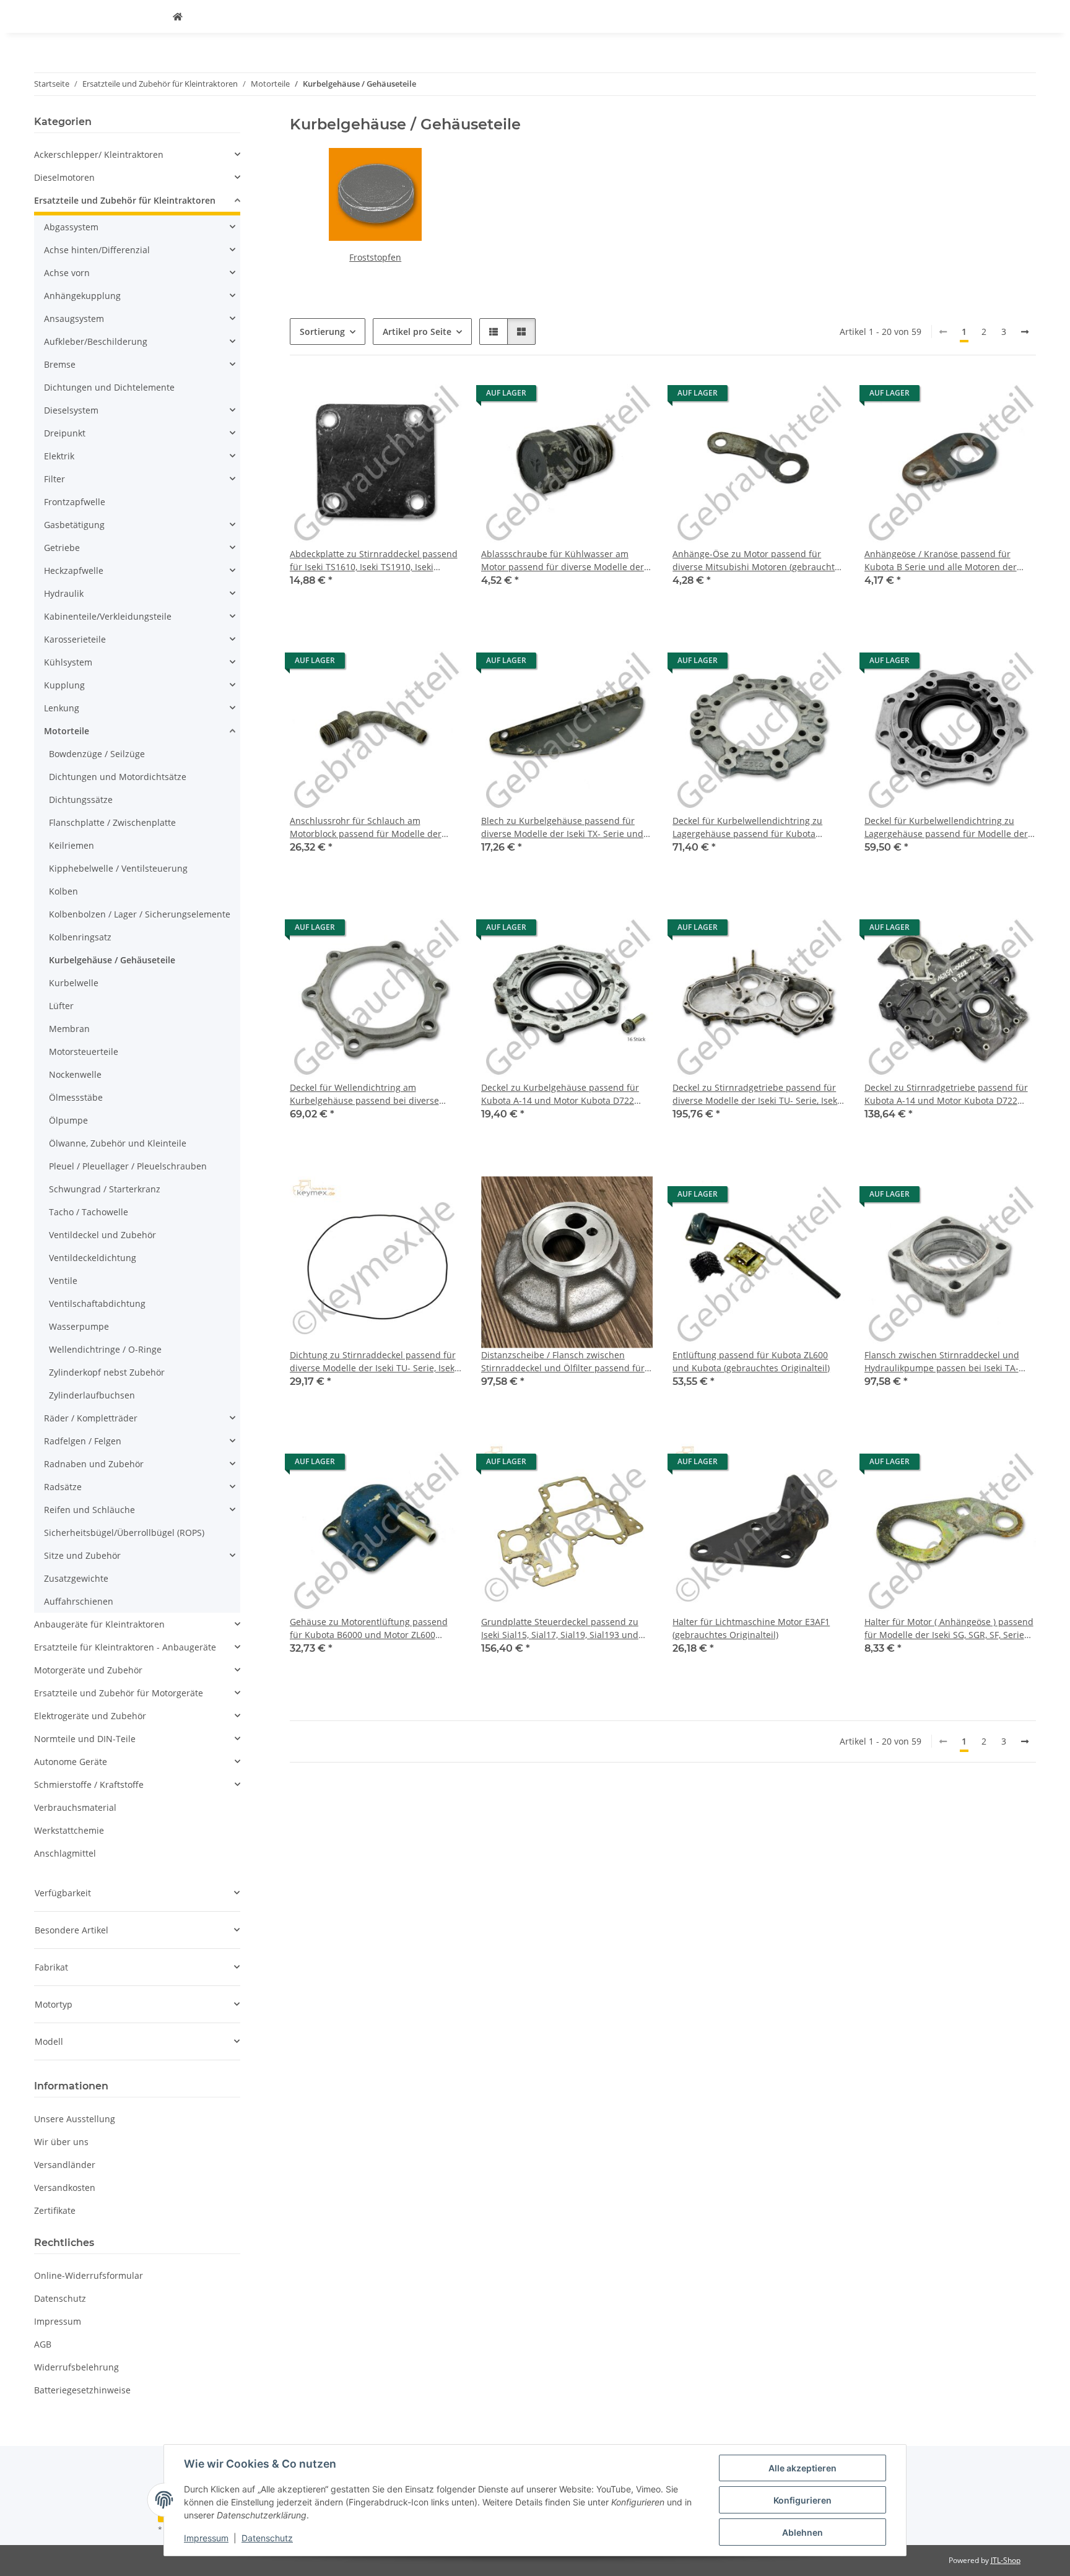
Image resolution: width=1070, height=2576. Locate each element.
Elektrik (59, 456)
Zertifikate (55, 2210)
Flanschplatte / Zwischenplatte (112, 822)
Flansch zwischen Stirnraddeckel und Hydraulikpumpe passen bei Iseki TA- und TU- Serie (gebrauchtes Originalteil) (947, 1362)
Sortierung (322, 332)
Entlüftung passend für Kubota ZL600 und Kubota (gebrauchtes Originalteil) (751, 1361)
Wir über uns (61, 2142)
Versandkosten (65, 2188)
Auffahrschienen (79, 1601)
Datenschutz (267, 2538)
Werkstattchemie (69, 1830)
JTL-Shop (1006, 2560)
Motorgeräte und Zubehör (88, 1670)
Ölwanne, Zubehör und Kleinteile (118, 1143)
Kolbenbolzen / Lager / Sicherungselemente (140, 914)
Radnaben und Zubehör (94, 1464)
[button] (494, 332)
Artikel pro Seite (417, 332)
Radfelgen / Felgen (83, 1441)
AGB (43, 2344)
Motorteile (67, 731)
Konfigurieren (802, 2500)
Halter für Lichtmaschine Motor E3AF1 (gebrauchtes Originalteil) (751, 1628)
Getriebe (62, 548)
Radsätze (63, 1487)
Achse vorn (67, 273)
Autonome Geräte (71, 1762)
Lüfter (61, 1006)
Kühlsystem (68, 662)
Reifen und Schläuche (89, 1510)
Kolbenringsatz (80, 937)
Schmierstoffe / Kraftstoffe (89, 1785)
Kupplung (64, 685)
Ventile (63, 1281)
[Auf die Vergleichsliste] (440, 396)
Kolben (63, 891)
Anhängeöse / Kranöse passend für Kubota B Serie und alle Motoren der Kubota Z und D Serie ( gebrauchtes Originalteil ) (941, 561)
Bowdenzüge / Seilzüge (97, 754)
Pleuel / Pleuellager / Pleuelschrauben (128, 1166)
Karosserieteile (75, 639)
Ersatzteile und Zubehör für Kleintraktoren (125, 200)
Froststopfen (375, 257)
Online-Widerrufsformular (89, 2275)
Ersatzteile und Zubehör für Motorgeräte (119, 1693)
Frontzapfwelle (75, 502)
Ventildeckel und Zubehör (102, 1235)
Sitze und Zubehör (82, 1555)
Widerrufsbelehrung (76, 2367)
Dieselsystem (71, 410)
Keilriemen (72, 845)
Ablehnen (802, 2532)
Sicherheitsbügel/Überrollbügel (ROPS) (124, 1533)
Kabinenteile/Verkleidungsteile (108, 616)
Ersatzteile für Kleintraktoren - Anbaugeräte (125, 1647)
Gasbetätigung (74, 525)
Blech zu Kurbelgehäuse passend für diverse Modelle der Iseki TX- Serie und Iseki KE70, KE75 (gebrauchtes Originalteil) (562, 827)
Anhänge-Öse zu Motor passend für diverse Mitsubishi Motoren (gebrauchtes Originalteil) (758, 561)
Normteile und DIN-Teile (85, 1739)
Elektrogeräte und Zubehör (90, 1716)
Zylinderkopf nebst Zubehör (107, 1372)
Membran (69, 1029)
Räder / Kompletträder (91, 1418)
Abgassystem (71, 227)
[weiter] (1025, 332)
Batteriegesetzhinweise (82, 2390)
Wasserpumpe (79, 1326)
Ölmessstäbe (76, 1097)
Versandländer (65, 2165)
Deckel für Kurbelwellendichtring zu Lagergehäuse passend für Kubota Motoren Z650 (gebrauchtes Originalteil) (755, 827)
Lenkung (62, 708)
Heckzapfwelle (74, 570)
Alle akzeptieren (802, 2468)
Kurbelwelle (74, 983)
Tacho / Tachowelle (89, 1212)
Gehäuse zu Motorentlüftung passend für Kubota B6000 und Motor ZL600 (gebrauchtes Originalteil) (369, 1628)
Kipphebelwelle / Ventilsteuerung (118, 868)
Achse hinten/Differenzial (97, 250)
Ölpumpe (68, 1120)
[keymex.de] (178, 16)
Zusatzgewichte (76, 1578)
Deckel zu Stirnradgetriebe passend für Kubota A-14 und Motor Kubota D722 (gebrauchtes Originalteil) (946, 1094)
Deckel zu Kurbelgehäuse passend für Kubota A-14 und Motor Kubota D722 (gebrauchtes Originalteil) (560, 1094)
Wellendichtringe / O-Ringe (105, 1349)
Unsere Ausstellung (75, 2119)
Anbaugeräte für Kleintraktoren (99, 1624)
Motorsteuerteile (84, 1052)
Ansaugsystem (74, 319)
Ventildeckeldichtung (93, 1258)
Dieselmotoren (64, 177)
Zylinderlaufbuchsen (92, 1395)
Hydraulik (64, 593)
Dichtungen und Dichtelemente (109, 387)
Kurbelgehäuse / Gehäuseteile (112, 960)
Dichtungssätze (81, 800)
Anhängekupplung (82, 296)
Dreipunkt (65, 433)
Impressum (206, 2538)
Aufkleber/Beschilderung (96, 341)
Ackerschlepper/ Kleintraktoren (99, 154)
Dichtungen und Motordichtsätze (118, 777)
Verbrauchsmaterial (75, 1807)
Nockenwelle (75, 1074)
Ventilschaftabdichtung (97, 1303)
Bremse (60, 364)
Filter (54, 479)
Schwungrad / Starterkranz (105, 1189)
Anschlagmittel (65, 1853)
